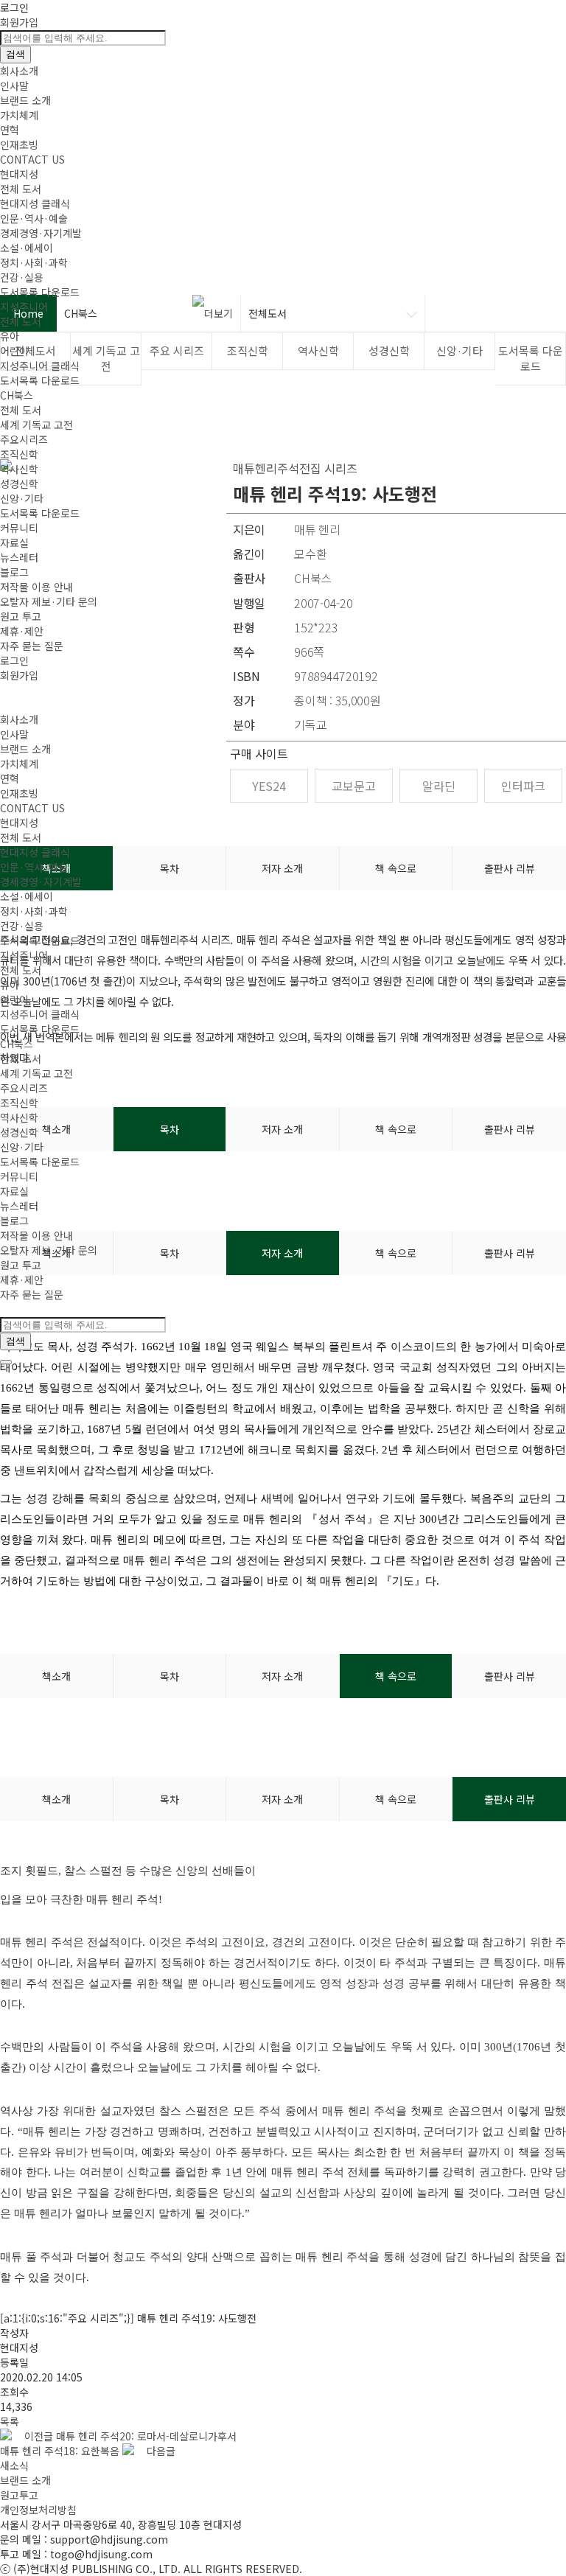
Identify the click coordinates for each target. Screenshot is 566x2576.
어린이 (14, 351)
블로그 (14, 572)
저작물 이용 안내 (36, 587)
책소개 (56, 1676)
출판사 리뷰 (510, 1676)
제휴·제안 (22, 631)
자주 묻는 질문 (32, 646)
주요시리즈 (24, 439)
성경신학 (19, 484)
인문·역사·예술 (34, 218)
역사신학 (19, 469)
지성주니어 (24, 307)
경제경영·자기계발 (41, 233)
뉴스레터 (19, 557)
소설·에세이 (27, 248)
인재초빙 (19, 144)
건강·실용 (22, 277)
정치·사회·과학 (34, 262)
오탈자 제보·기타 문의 (49, 601)
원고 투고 (21, 616)
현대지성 (19, 174)
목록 (10, 2421)
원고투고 (19, 2495)
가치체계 (19, 115)
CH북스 (17, 395)
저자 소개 (282, 1676)
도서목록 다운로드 (40, 292)
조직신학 (19, 454)
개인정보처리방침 (38, 2510)
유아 (10, 336)
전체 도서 (21, 189)
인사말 (14, 85)
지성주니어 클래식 (40, 366)
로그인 (14, 7)
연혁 (10, 130)
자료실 (14, 542)
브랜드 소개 (25, 100)
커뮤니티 (19, 528)
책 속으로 (396, 1676)
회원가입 (19, 22)
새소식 (14, 2465)
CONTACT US (32, 159)
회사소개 (19, 71)
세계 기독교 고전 (36, 425)
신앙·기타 (22, 498)
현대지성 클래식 (35, 203)
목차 (170, 1676)
